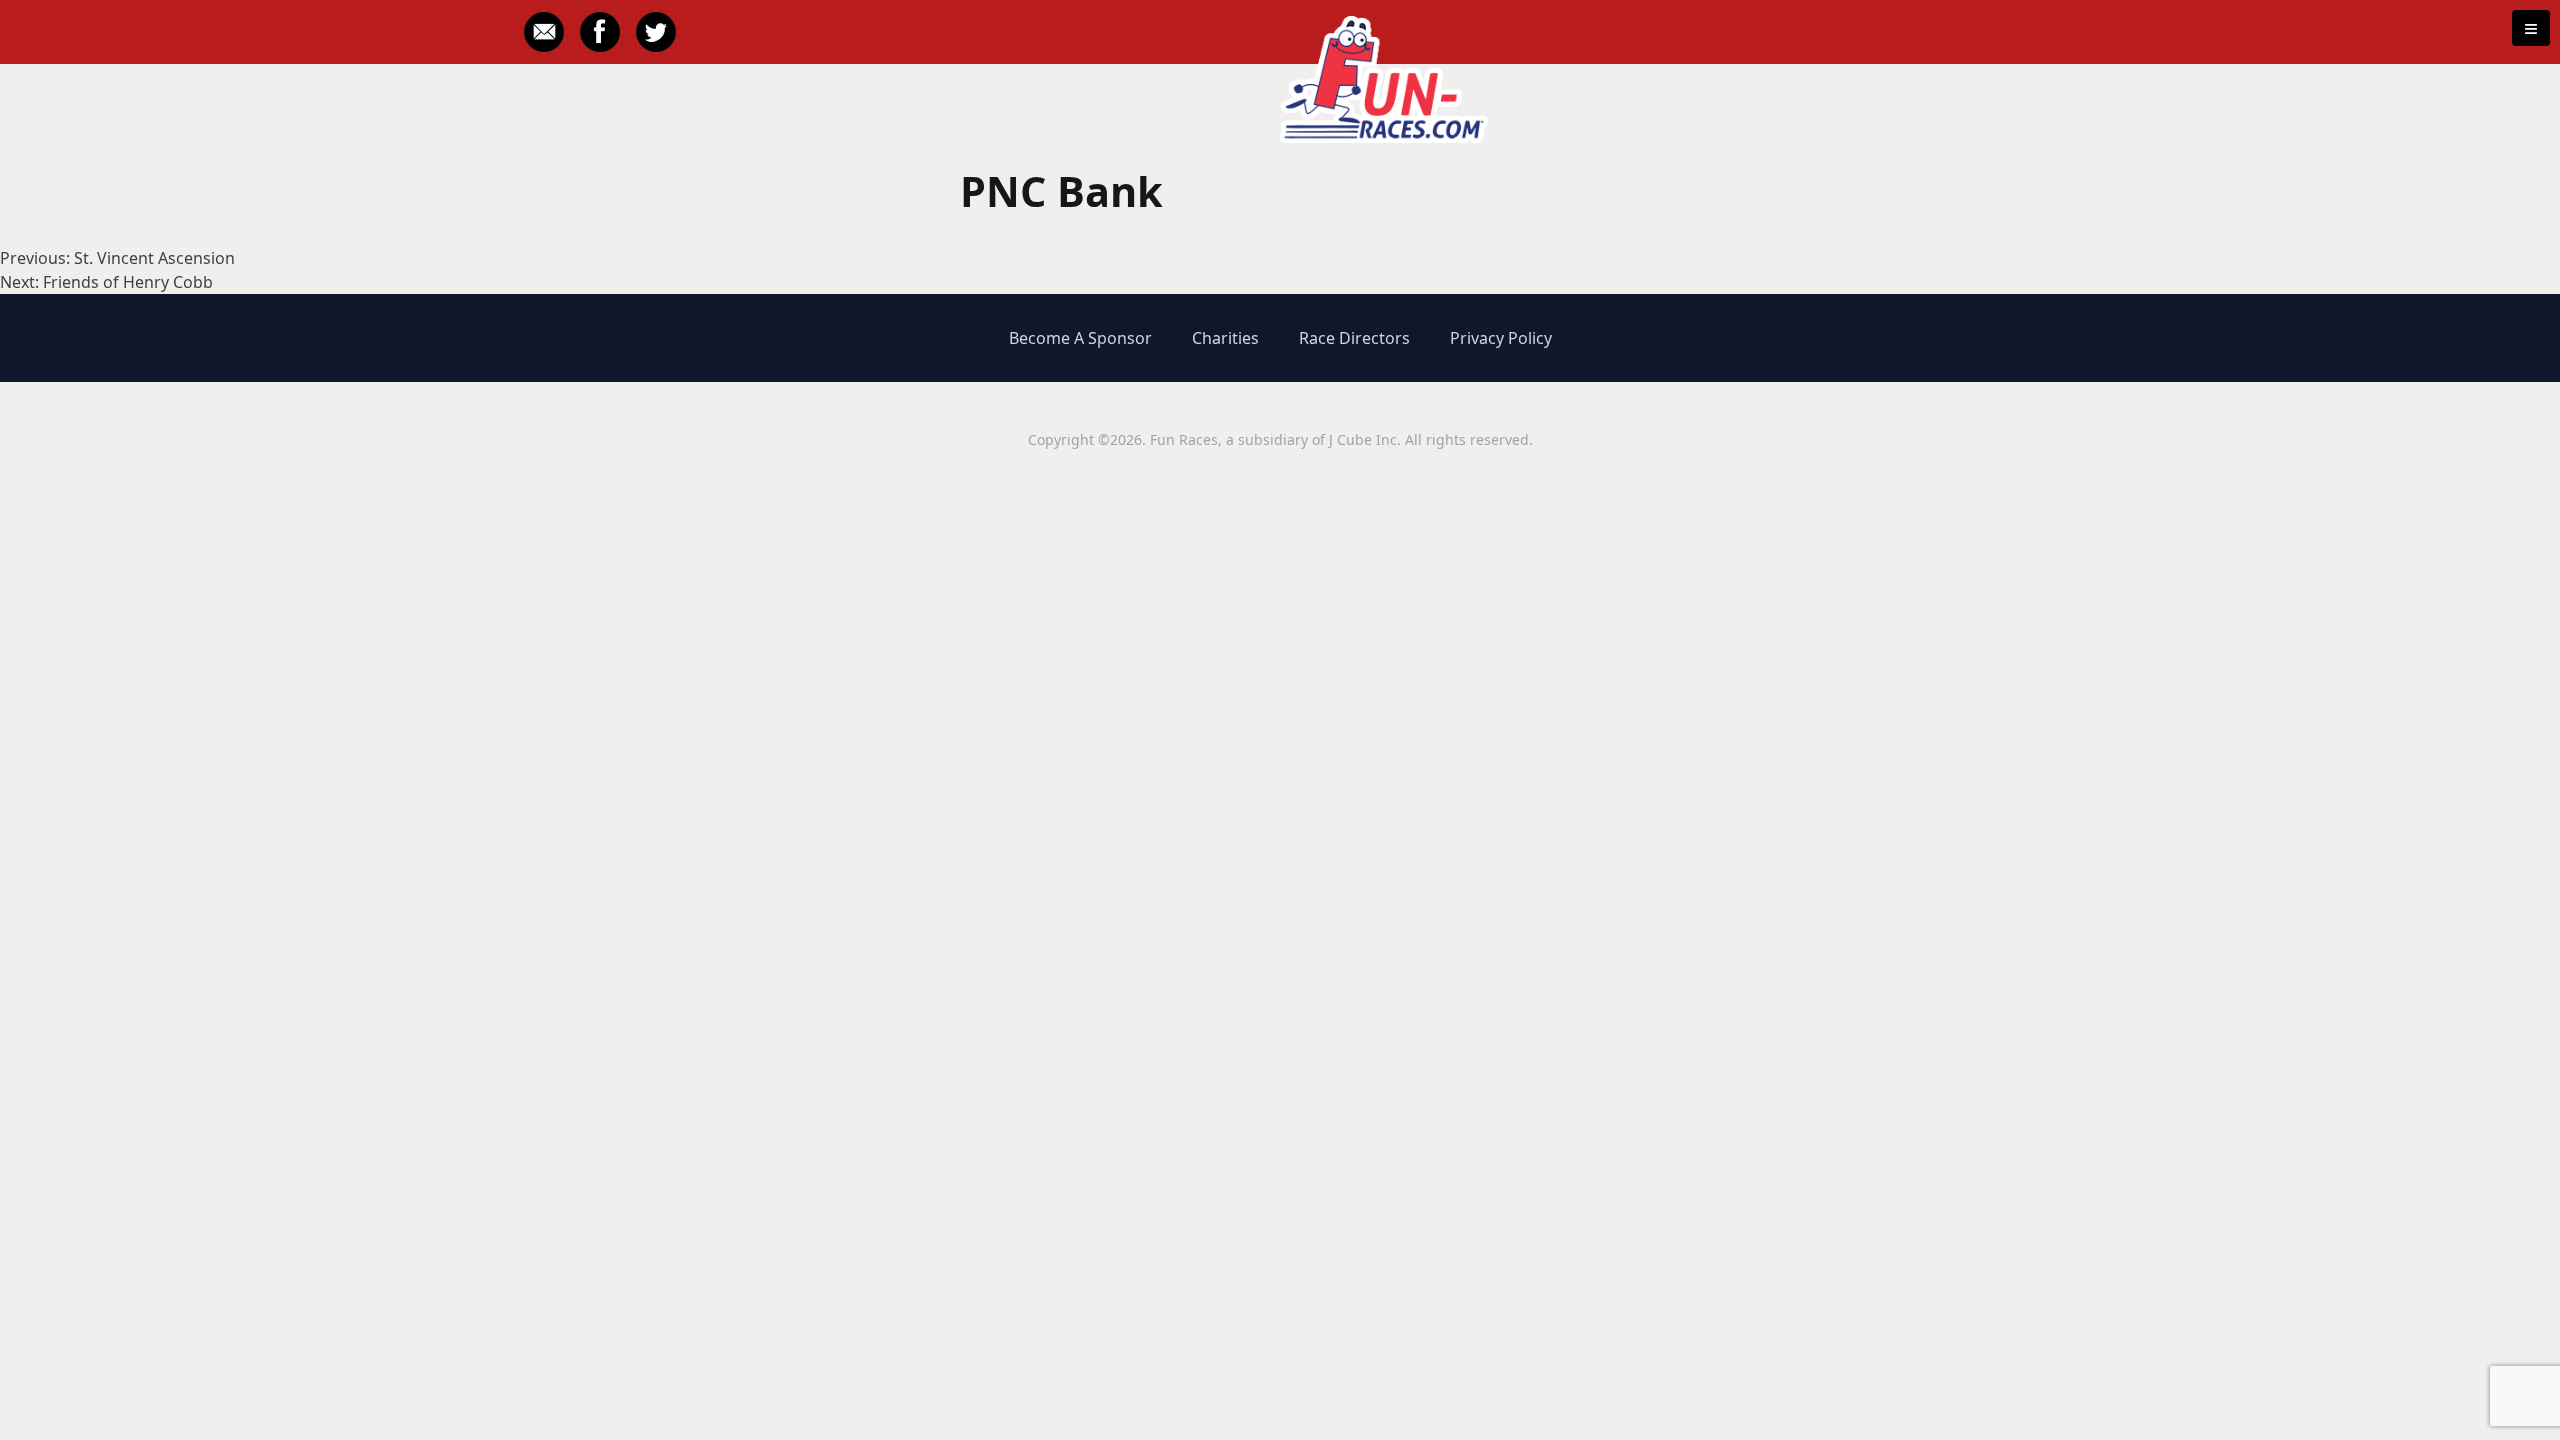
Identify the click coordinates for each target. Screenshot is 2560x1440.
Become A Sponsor (1080, 338)
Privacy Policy (1501, 338)
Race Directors (1354, 338)
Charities (1225, 338)
